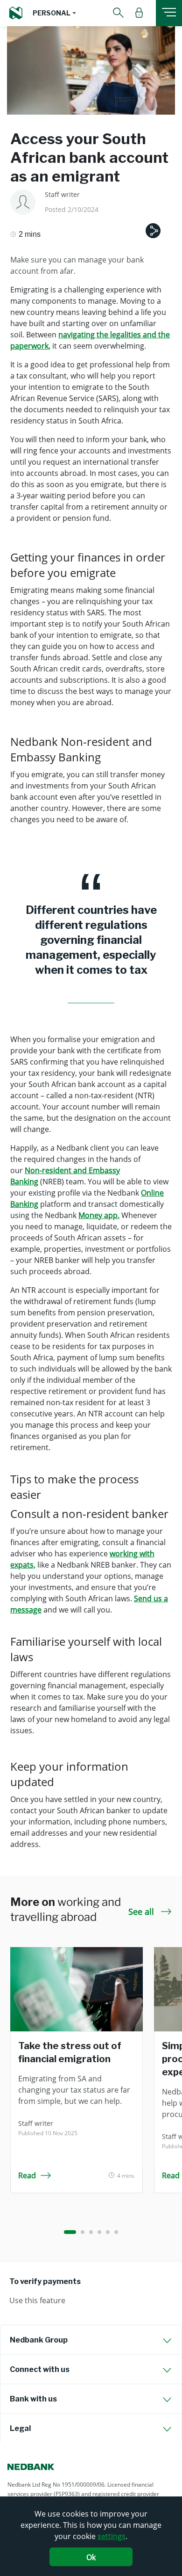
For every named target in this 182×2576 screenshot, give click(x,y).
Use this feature (37, 2300)
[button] (54, 13)
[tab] (91, 2340)
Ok (91, 2557)
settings (112, 2536)
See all (142, 1912)
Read (27, 2175)
